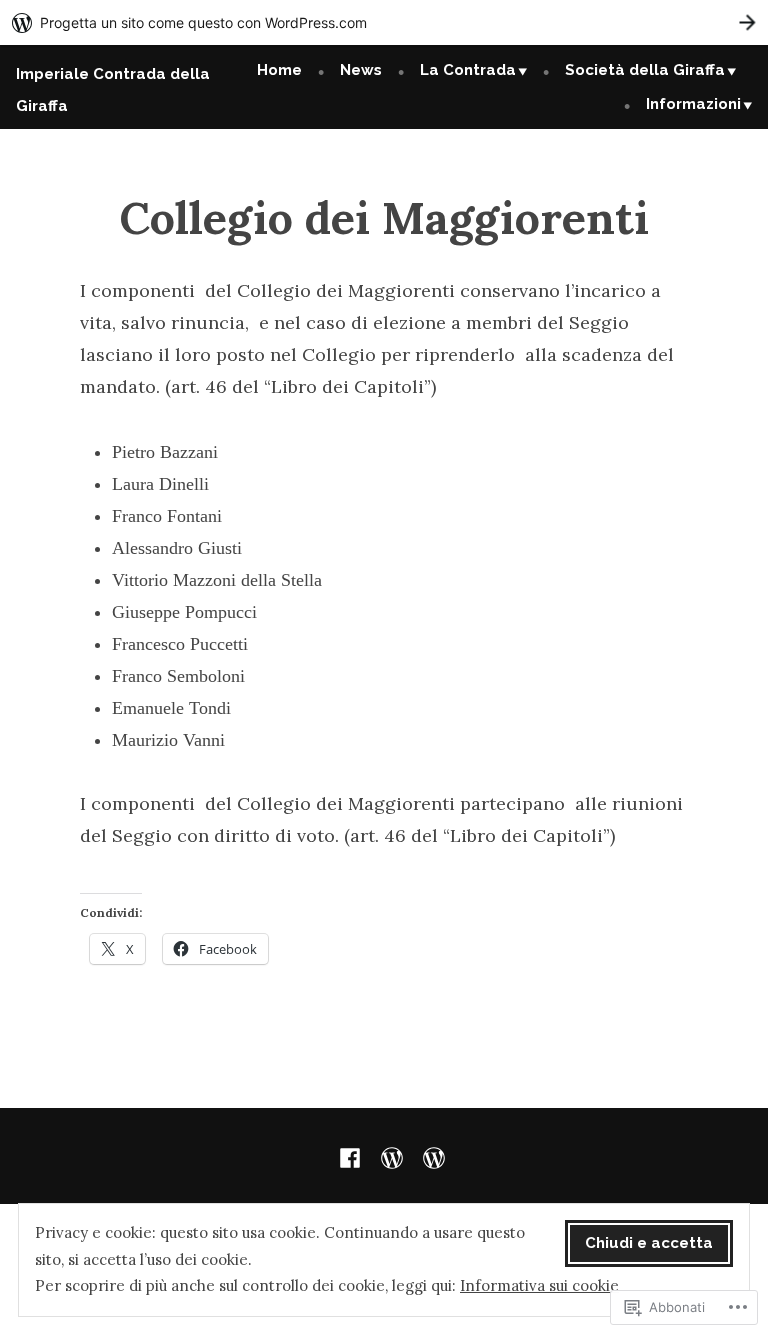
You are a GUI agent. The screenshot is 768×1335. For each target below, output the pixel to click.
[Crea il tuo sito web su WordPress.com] (384, 22)
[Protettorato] (392, 1156)
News (361, 70)
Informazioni (693, 104)
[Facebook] (354, 1156)
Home (279, 70)
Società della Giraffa (645, 70)
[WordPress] (430, 1156)
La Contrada (468, 70)
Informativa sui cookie (539, 1285)
